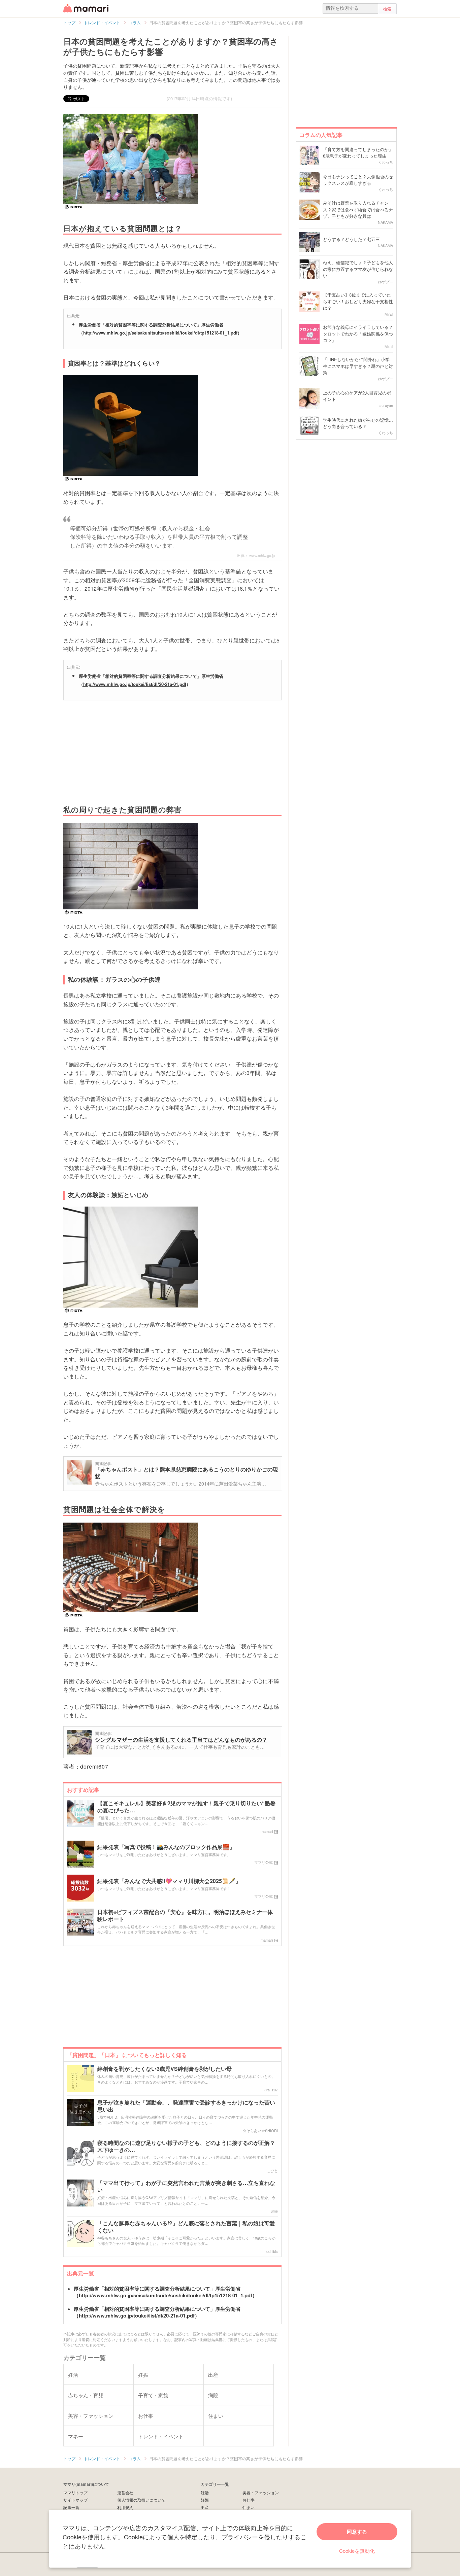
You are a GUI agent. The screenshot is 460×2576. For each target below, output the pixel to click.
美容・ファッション (261, 2492)
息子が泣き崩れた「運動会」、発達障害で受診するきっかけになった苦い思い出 (186, 2106)
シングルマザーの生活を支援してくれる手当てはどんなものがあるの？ (181, 1739)
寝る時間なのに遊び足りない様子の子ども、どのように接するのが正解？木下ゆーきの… (186, 2147)
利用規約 (125, 2507)
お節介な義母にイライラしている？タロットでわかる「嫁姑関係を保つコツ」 (358, 334)
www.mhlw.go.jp (262, 555)
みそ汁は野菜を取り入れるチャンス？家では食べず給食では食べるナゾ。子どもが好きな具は (358, 209)
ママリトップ (75, 2492)
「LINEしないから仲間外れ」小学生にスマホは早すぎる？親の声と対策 (358, 366)
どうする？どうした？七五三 (351, 239)
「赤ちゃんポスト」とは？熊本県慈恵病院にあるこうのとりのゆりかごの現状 (187, 1473)
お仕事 (249, 2500)
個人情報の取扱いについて (141, 2500)
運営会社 (125, 2492)
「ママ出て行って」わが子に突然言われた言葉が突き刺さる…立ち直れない (186, 2187)
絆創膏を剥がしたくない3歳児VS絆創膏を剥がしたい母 (165, 2069)
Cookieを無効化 (357, 2551)
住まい (249, 2507)
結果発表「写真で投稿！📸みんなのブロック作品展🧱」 (166, 1847)
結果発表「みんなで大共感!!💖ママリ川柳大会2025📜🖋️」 (169, 1881)
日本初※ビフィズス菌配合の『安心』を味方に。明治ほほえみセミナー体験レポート (185, 1916)
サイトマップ (75, 2500)
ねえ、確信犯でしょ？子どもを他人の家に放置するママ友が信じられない (358, 269)
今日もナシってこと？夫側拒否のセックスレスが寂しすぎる (358, 180)
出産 (205, 2507)
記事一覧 (71, 2507)
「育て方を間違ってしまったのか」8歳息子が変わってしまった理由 (358, 153)
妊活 (205, 2492)
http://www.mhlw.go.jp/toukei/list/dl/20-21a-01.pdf (135, 684)
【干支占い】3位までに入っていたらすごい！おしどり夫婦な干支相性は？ (358, 301)
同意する (357, 2532)
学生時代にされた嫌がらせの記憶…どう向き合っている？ (358, 423)
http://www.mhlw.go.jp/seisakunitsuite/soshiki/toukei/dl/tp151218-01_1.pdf (160, 333)
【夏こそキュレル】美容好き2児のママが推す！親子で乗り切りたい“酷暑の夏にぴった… (186, 1807)
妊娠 (205, 2500)
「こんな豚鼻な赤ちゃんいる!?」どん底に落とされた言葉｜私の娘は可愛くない (186, 2227)
